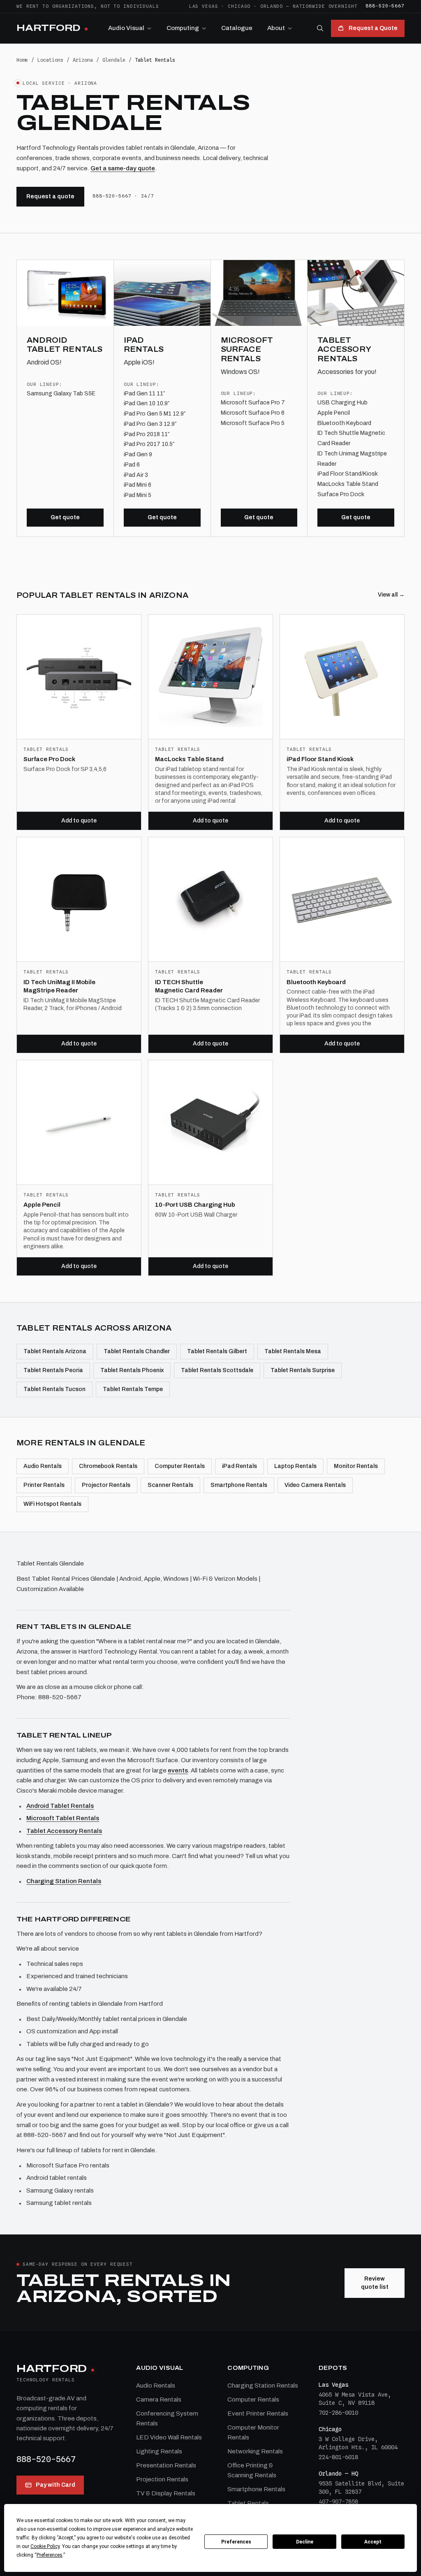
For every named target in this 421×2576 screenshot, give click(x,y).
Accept (373, 2542)
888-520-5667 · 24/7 (123, 196)
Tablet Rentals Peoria (53, 1370)
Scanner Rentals (170, 1485)
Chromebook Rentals (108, 1466)
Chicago (239, 6)
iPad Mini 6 (138, 485)
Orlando (272, 6)
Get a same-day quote (123, 168)
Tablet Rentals (248, 2503)
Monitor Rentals (356, 1466)
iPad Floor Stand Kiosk (320, 759)
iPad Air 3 (136, 475)
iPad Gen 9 (138, 454)
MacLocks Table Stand (348, 484)
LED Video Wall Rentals (169, 2437)
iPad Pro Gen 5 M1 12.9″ (155, 414)
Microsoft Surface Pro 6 (253, 413)
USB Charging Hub (342, 403)
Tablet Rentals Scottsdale (217, 1370)
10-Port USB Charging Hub (195, 1205)
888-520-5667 (385, 6)
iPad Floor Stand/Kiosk (348, 474)
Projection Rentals (162, 2479)
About (276, 28)
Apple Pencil (334, 413)
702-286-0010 (338, 2413)
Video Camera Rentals (315, 1485)
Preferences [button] (50, 2555)
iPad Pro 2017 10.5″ (149, 444)
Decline (305, 2542)
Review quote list (375, 2283)
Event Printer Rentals (258, 2413)
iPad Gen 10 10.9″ (147, 403)
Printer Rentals (44, 1485)
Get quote (65, 517)
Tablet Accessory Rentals (64, 1831)
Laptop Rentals (295, 1466)
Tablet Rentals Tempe (133, 1389)
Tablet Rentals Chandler (137, 1351)
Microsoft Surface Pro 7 (253, 403)
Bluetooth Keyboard (344, 423)
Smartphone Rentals (239, 1485)
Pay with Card (56, 2485)
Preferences (236, 2542)
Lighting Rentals (159, 2451)
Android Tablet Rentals (60, 1806)
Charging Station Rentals (64, 1881)
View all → (391, 595)
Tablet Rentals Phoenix (132, 1370)
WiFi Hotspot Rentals (52, 1504)
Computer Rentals (180, 1466)
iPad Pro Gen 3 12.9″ (150, 424)
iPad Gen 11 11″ (144, 394)
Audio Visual (126, 28)
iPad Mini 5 (138, 495)
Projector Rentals (106, 1485)
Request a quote (50, 196)
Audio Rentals (43, 1466)
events (178, 1770)
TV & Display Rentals (166, 2493)
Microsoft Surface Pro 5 (253, 423)
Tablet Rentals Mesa (293, 1351)
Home (22, 60)
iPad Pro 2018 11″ (147, 434)
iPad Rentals (239, 1466)
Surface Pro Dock (341, 494)
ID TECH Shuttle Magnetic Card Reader (189, 986)
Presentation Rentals (166, 2465)
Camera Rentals (159, 2399)
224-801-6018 (338, 2457)
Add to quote (79, 821)
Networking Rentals (255, 2451)
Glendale (114, 60)
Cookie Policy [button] (45, 2546)
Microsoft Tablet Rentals (63, 1818)
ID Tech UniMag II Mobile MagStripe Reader (59, 986)
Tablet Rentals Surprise (303, 1370)
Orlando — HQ (338, 2474)
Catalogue (237, 28)
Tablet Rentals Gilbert (217, 1351)
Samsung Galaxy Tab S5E (61, 394)
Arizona (83, 60)
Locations (50, 60)
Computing (183, 28)
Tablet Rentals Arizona (55, 1351)
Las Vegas (204, 6)
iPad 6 (132, 465)
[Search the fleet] (320, 28)
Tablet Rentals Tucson (54, 1389)
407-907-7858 (338, 2502)
